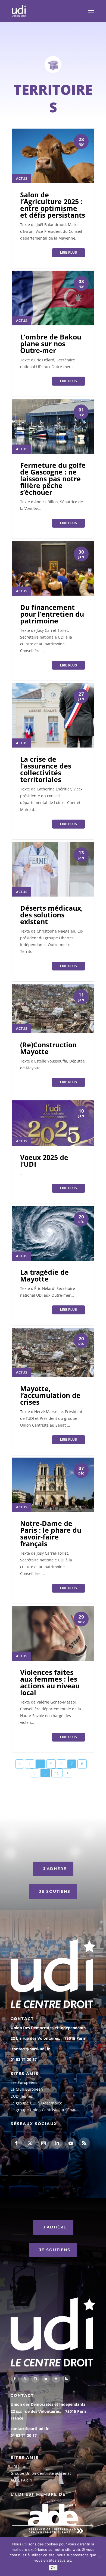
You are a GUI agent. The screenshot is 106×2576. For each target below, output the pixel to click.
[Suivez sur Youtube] (71, 2143)
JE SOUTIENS (55, 1891)
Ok (53, 2568)
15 (57, 1773)
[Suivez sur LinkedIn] (57, 2143)
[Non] (99, 2557)
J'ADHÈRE (55, 1869)
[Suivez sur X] (30, 2143)
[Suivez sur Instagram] (43, 2143)
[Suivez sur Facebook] (16, 2143)
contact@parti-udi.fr (31, 2049)
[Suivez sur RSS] (84, 2143)
